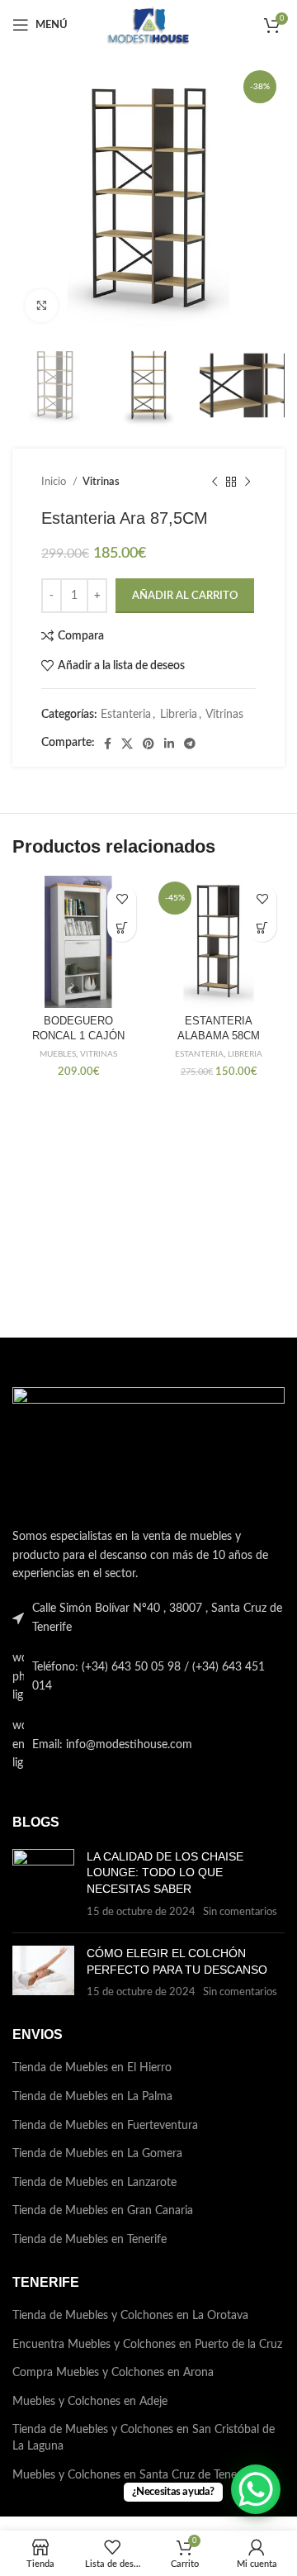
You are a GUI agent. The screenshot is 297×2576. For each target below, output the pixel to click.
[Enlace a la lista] (148, 1677)
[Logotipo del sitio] (148, 25)
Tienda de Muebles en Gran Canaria (103, 2211)
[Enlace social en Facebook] (108, 744)
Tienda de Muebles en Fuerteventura (105, 2126)
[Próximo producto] (247, 482)
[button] (262, 927)
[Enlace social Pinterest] (148, 744)
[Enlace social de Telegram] (190, 744)
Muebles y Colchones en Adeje (90, 2402)
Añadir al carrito (185, 596)
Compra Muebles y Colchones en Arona (113, 2373)
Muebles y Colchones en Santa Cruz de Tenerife (133, 2475)
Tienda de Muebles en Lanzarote (94, 2183)
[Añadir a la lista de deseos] (122, 898)
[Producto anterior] (214, 482)
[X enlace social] (127, 744)
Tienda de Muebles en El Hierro (92, 2068)
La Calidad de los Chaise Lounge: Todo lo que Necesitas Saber (165, 1873)
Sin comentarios (240, 1912)
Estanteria (126, 715)
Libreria (179, 715)
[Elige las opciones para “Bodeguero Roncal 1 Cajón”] (122, 927)
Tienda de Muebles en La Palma (92, 2097)
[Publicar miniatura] (43, 1884)
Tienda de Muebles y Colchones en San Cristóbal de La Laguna (144, 2438)
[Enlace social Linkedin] (169, 744)
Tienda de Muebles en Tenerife (90, 2240)
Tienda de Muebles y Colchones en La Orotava (130, 2316)
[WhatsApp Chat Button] (256, 2489)
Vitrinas (101, 482)
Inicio (55, 482)
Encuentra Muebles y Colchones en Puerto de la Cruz (147, 2345)
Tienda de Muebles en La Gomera (97, 2154)
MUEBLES (58, 1054)
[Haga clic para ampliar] (41, 306)
